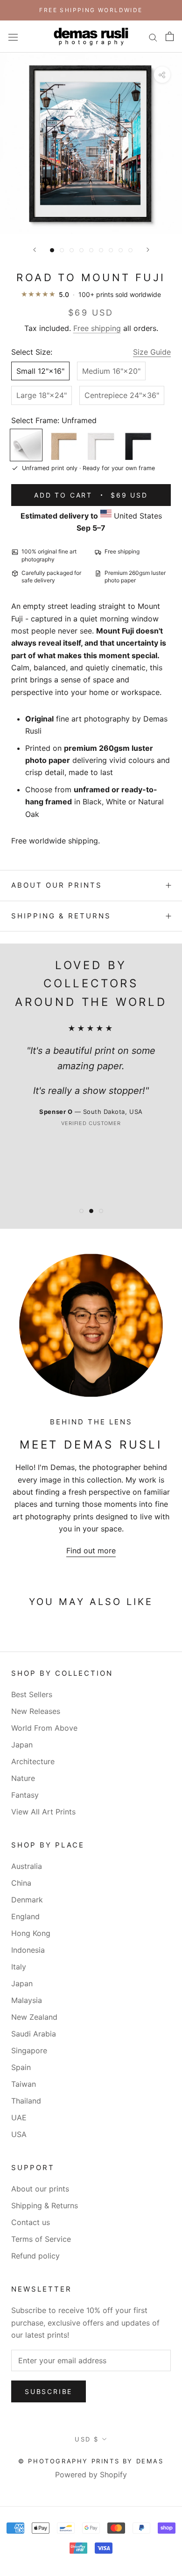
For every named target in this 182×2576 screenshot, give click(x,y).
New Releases (36, 1711)
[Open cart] (170, 36)
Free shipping (97, 328)
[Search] (153, 36)
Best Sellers (32, 1694)
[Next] (148, 250)
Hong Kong (31, 1933)
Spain (21, 2067)
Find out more (91, 1551)
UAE (19, 2117)
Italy (19, 1967)
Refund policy (35, 2256)
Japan (22, 1745)
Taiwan (24, 2084)
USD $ (87, 2439)
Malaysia (27, 2000)
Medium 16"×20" (111, 371)
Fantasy (25, 1795)
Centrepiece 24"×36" (122, 395)
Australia (27, 1866)
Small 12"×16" (40, 371)
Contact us (31, 2222)
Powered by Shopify (91, 2475)
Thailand (26, 2101)
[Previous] (35, 250)
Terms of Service (41, 2239)
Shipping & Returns (61, 916)
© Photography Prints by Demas (91, 2461)
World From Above (44, 1728)
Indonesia (28, 1950)
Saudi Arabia (34, 2034)
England (25, 1916)
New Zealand (34, 2017)
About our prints (57, 885)
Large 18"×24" (42, 395)
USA (19, 2134)
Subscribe (49, 2391)
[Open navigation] (13, 37)
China (21, 1883)
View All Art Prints (43, 1812)
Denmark (27, 1900)
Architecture (33, 1761)
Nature (23, 1778)
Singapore (29, 2050)
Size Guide (152, 352)
